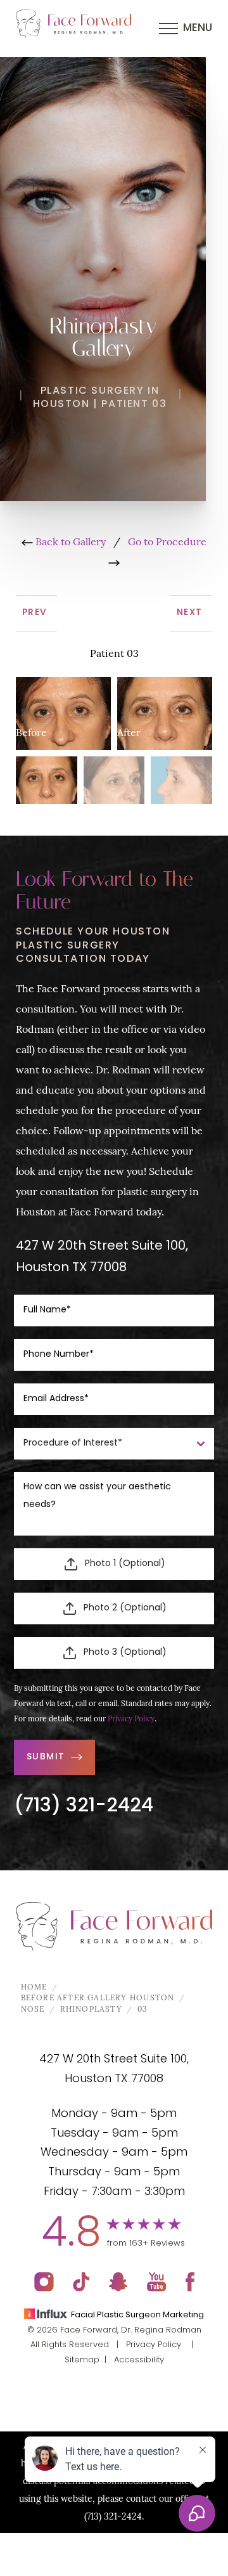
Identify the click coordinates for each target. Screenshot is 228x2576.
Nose (33, 2010)
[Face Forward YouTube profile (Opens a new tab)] (157, 2282)
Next (191, 613)
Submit (46, 1757)
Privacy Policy (131, 1719)
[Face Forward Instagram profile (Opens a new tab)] (44, 2282)
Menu (198, 28)
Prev (36, 613)
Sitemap (82, 2360)
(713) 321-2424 (84, 1807)
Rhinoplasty (91, 2010)
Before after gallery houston (98, 1998)
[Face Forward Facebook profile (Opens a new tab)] (190, 2282)
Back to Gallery (69, 543)
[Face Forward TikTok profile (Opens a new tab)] (81, 2282)
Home (34, 1988)
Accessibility (139, 2360)
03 (142, 2010)
